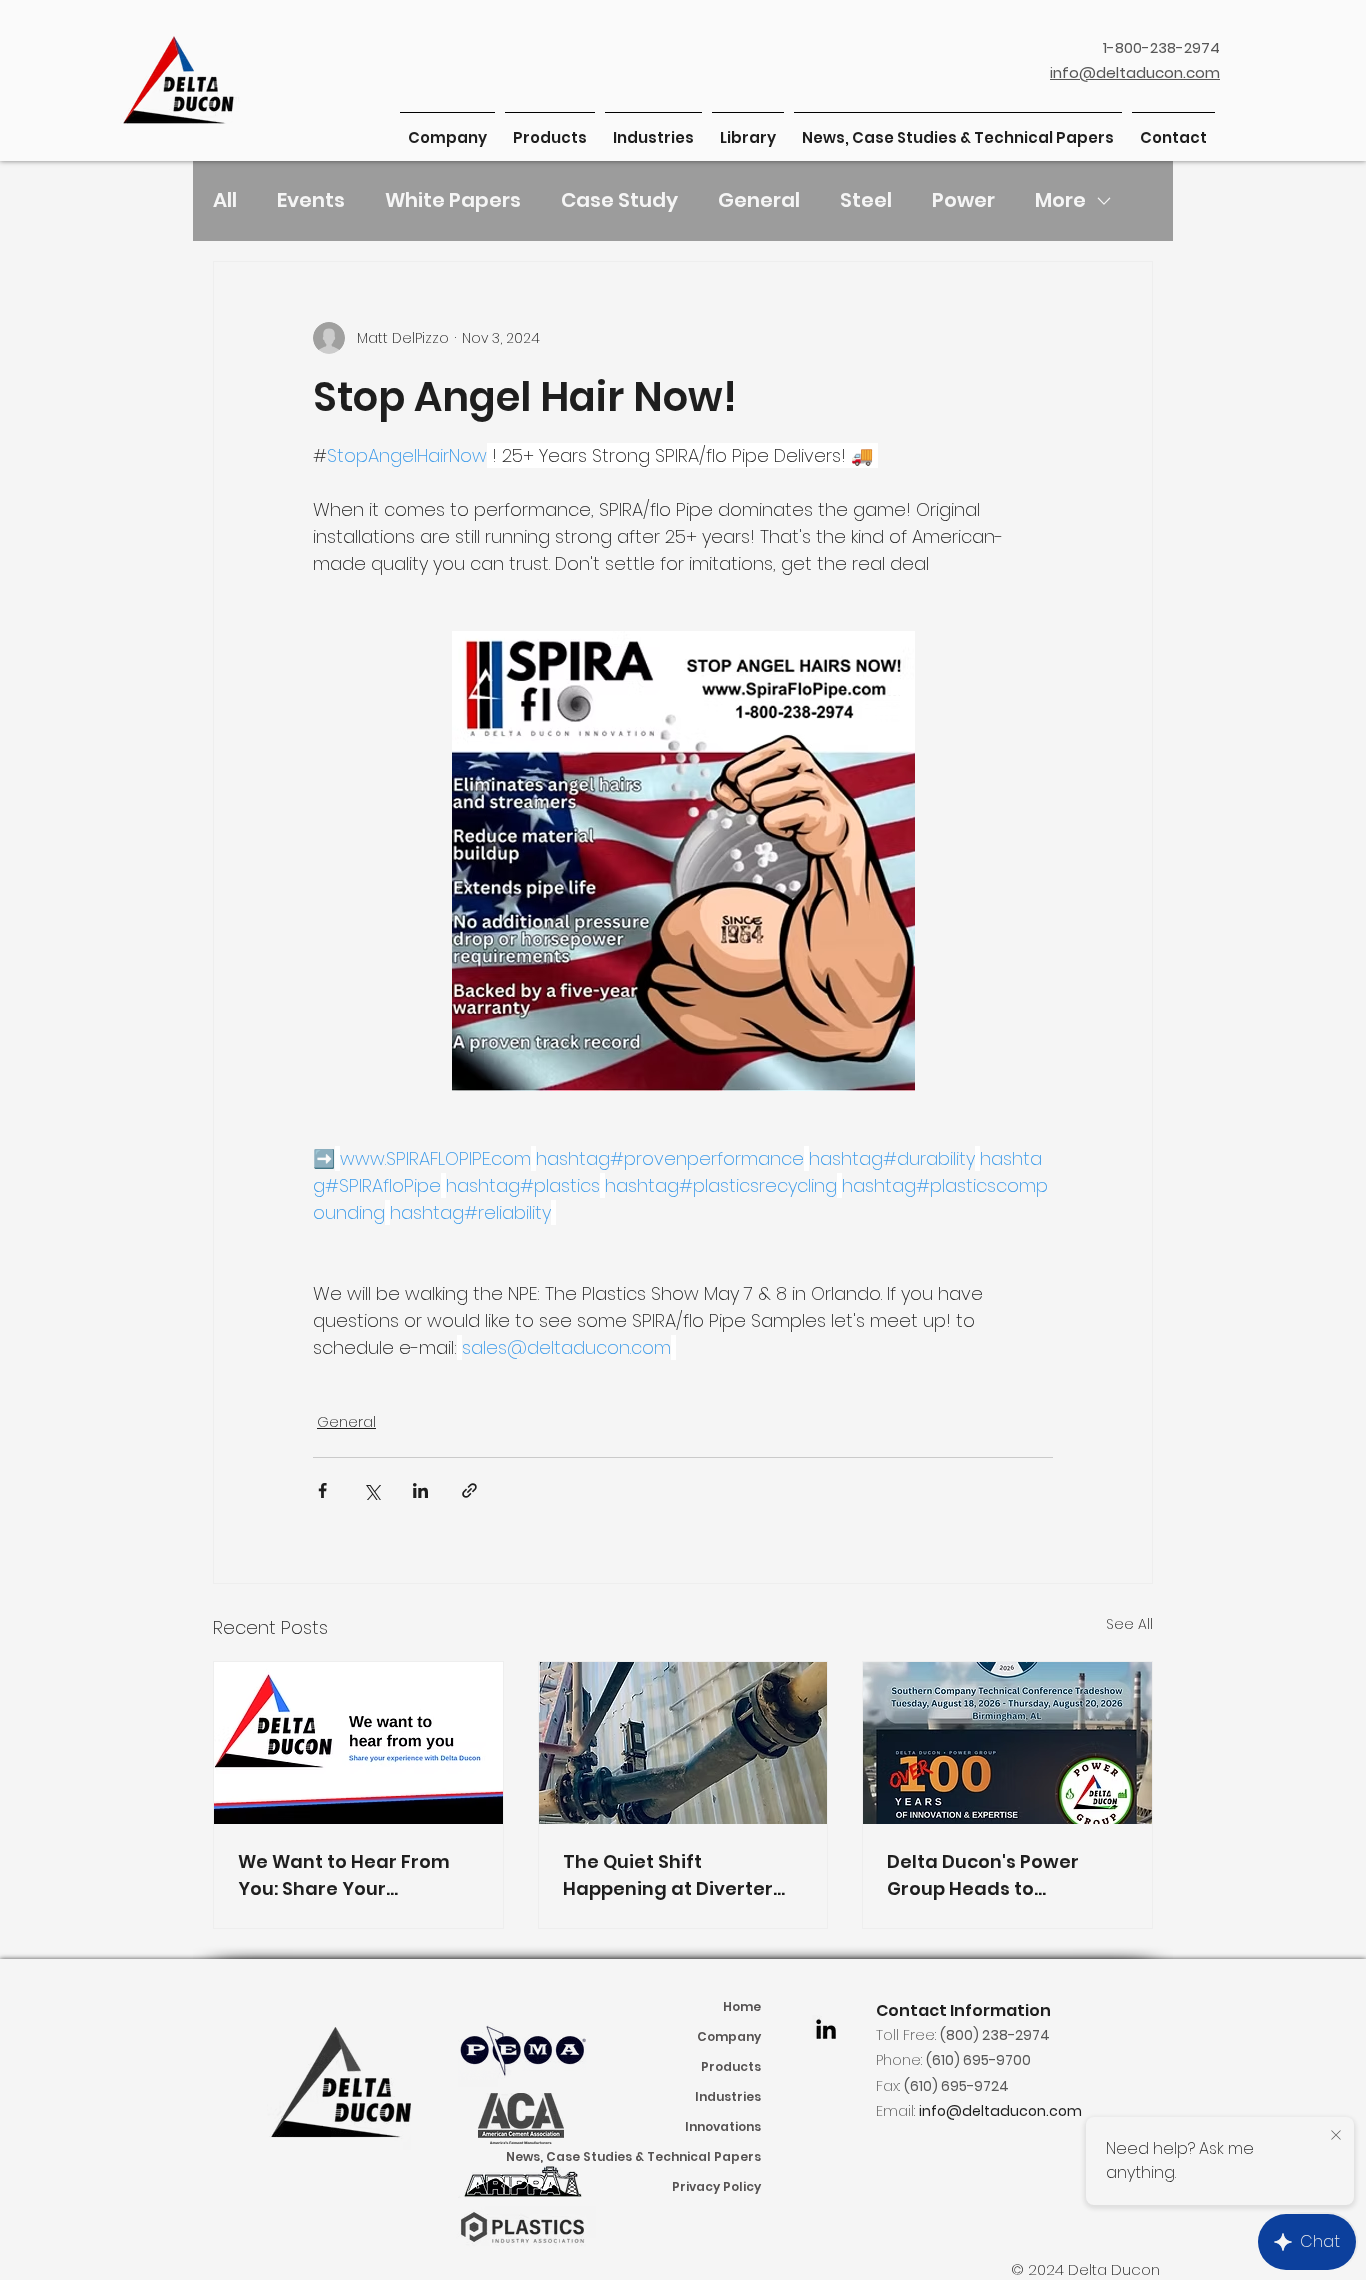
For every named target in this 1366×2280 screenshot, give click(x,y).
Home (742, 2006)
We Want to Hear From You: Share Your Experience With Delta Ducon (344, 1875)
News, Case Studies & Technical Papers (674, 2156)
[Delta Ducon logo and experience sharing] (358, 1743)
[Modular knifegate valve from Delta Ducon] (683, 1743)
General (759, 200)
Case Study (619, 200)
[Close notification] (1336, 2136)
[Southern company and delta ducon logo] (1007, 1743)
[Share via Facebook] (322, 1490)
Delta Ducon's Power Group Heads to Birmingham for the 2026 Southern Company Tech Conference (1004, 1875)
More (1060, 200)
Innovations (723, 2126)
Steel (866, 200)
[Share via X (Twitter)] (371, 1490)
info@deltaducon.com (1000, 2111)
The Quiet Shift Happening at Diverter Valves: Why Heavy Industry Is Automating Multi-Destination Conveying (671, 1875)
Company (729, 2036)
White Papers (453, 200)
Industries (728, 2096)
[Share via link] (469, 1490)
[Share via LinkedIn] (420, 1490)
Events (311, 200)
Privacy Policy (716, 2186)
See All (1129, 1624)
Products (731, 2066)
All (225, 200)
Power (963, 200)
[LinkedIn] (826, 2029)
